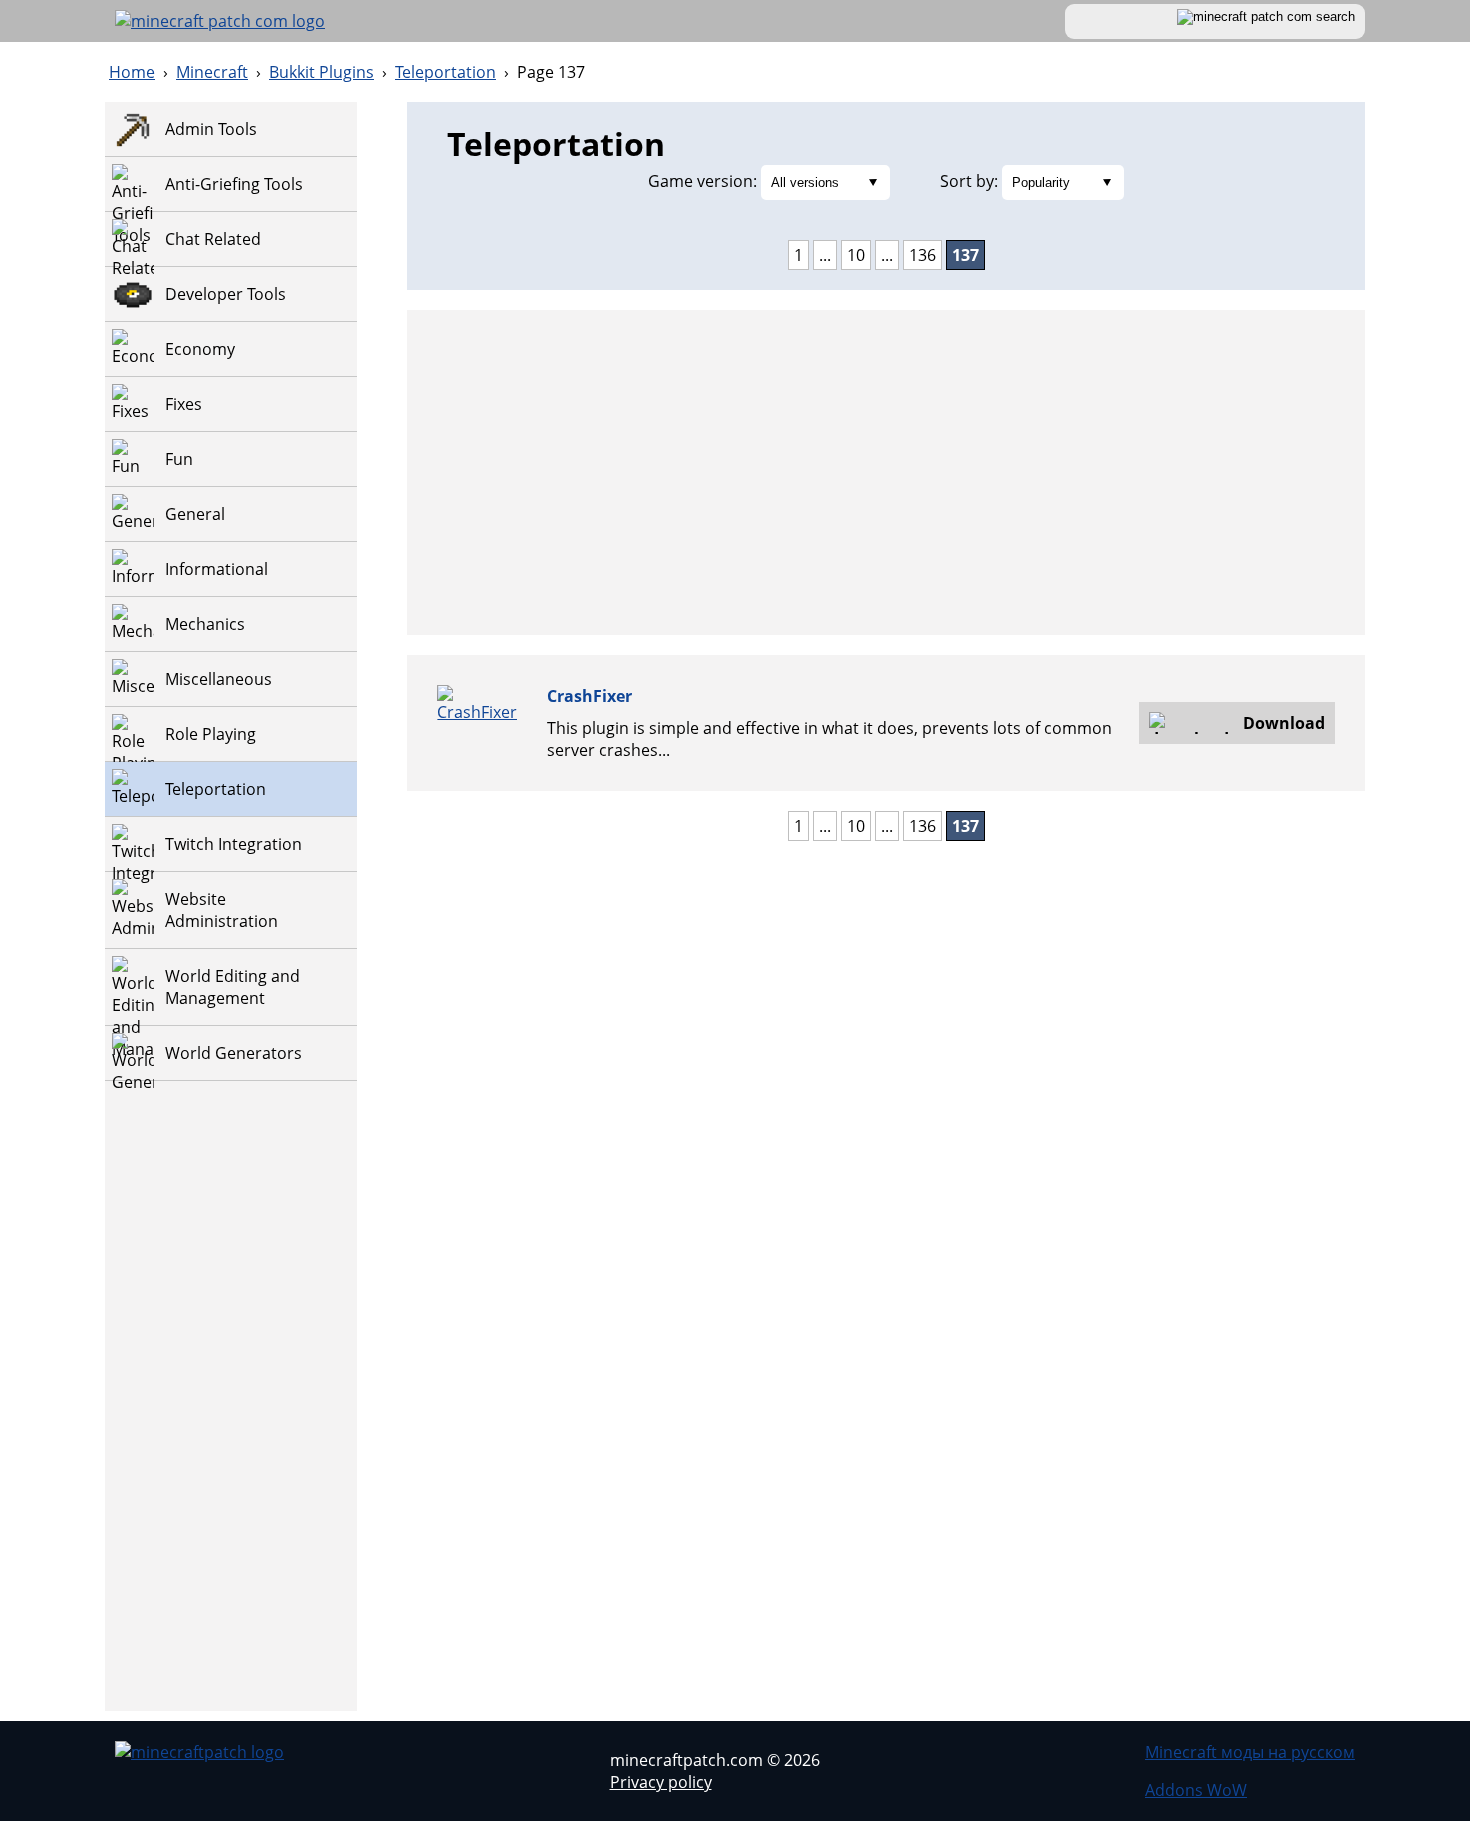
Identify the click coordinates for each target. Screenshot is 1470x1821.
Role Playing (210, 734)
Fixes (183, 404)
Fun (179, 459)
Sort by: (969, 181)
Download (1284, 723)
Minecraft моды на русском (1250, 1752)
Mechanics (205, 624)
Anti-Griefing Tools (234, 184)
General (195, 514)
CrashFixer (589, 696)
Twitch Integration (233, 844)
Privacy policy (661, 1782)
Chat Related (213, 239)
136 (922, 255)
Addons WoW (1196, 1790)
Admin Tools (211, 129)
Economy (200, 349)
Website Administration (221, 910)
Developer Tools (225, 294)
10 (856, 255)
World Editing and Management (232, 987)
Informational (216, 569)
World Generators (233, 1053)
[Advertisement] (231, 1411)
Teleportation (215, 789)
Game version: (702, 181)
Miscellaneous (218, 679)
